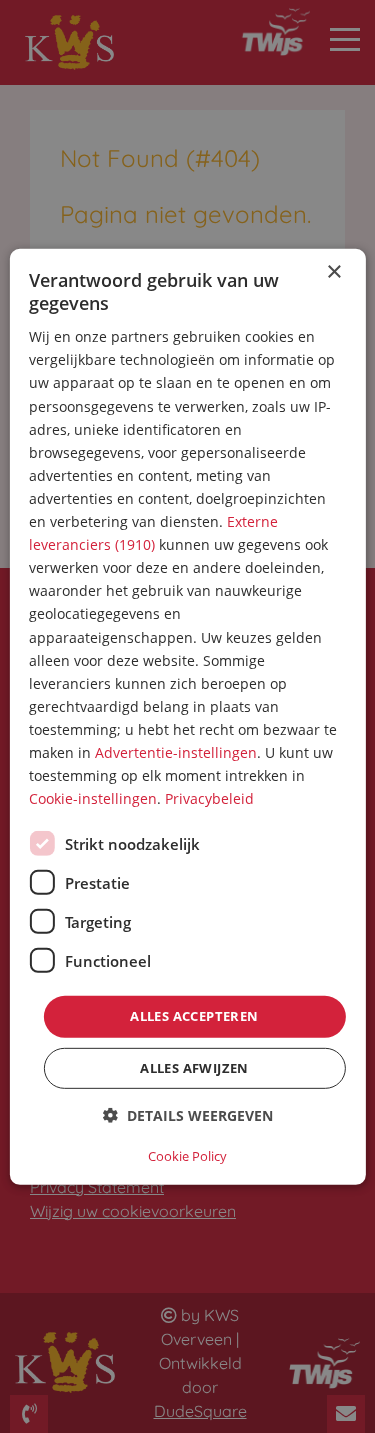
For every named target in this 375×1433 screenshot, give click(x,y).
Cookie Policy (187, 1156)
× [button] (333, 271)
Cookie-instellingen (93, 798)
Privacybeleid (209, 798)
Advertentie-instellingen (176, 752)
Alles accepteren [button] (194, 1016)
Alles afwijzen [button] (194, 1068)
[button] (188, 1115)
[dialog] (187, 716)
